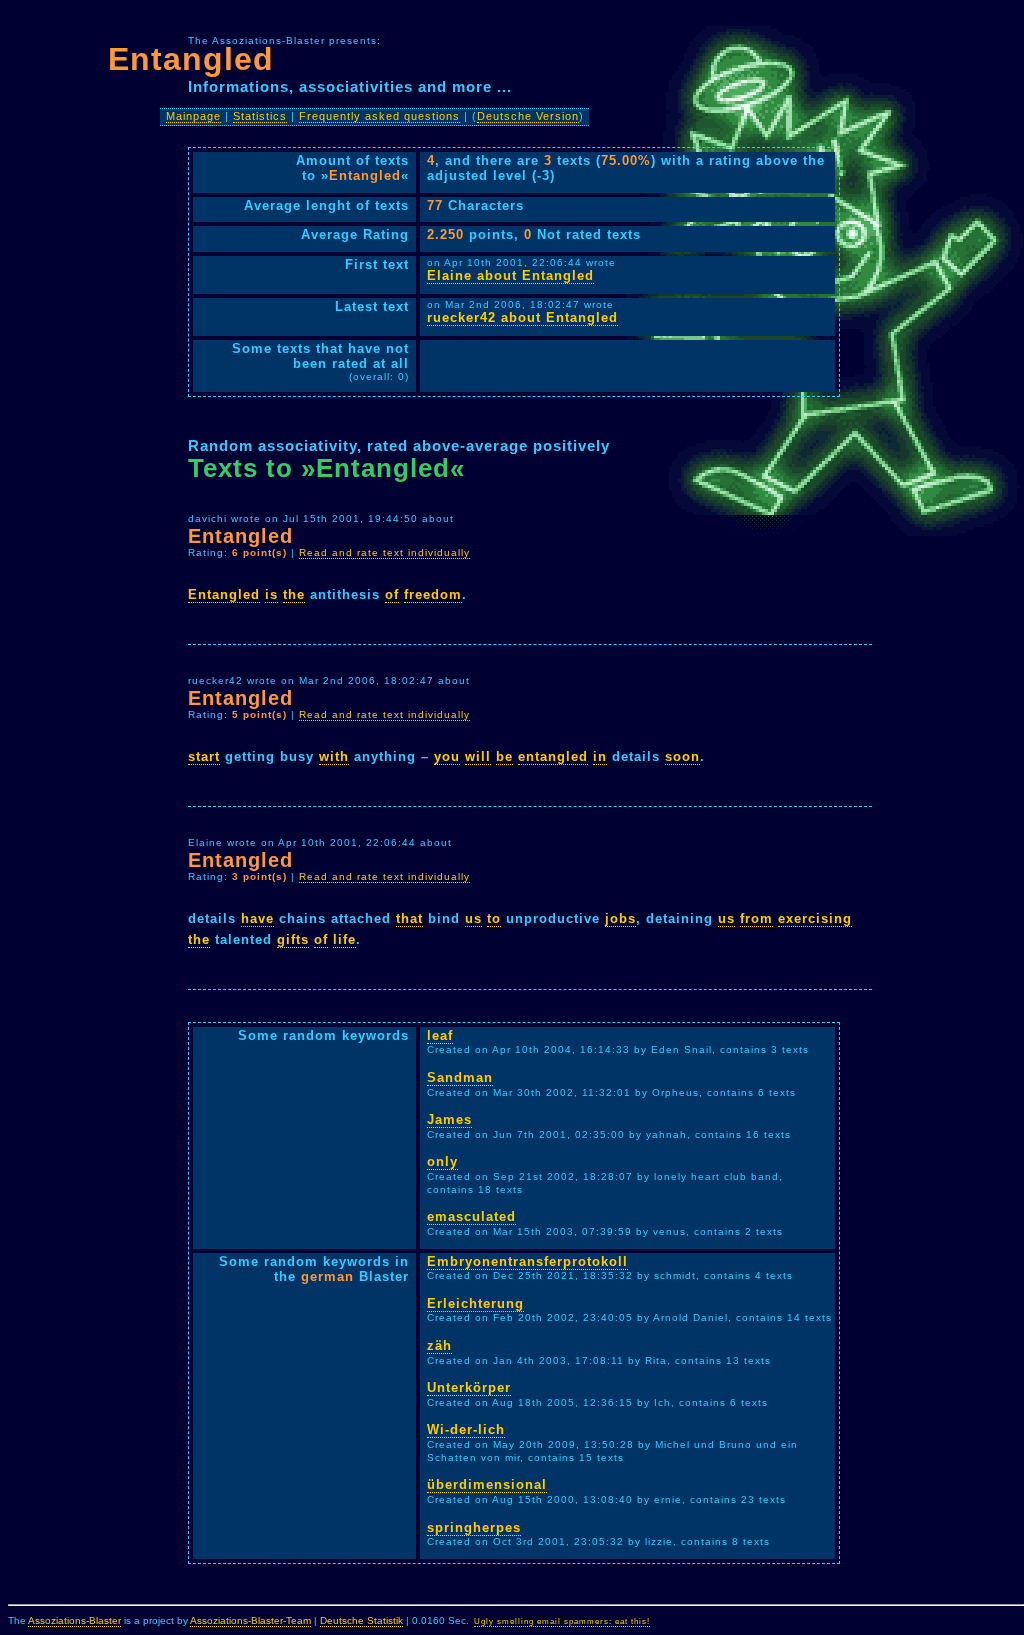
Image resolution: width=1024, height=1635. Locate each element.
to (494, 918)
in (600, 756)
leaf (440, 1035)
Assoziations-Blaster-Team (250, 1620)
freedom (433, 594)
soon (682, 756)
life (344, 939)
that (409, 918)
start (204, 756)
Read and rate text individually (384, 552)
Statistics (260, 116)
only (442, 1161)
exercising (815, 918)
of (392, 594)
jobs (620, 918)
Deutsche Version (528, 116)
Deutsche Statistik (361, 1620)
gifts (293, 939)
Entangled (224, 594)
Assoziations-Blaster (74, 1620)
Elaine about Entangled (510, 275)
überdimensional (487, 1484)
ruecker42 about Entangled (522, 317)
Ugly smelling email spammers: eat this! (562, 1621)
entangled (553, 756)
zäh (439, 1345)
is (271, 594)
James (449, 1119)
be (504, 756)
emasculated (471, 1216)
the (294, 594)
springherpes (474, 1527)
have (257, 918)
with (334, 756)
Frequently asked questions (379, 116)
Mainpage (193, 116)
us (473, 918)
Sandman (460, 1077)
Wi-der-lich (466, 1429)
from (756, 918)
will (478, 756)
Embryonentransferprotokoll (527, 1261)
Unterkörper (469, 1387)
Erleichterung (475, 1303)
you (447, 756)
